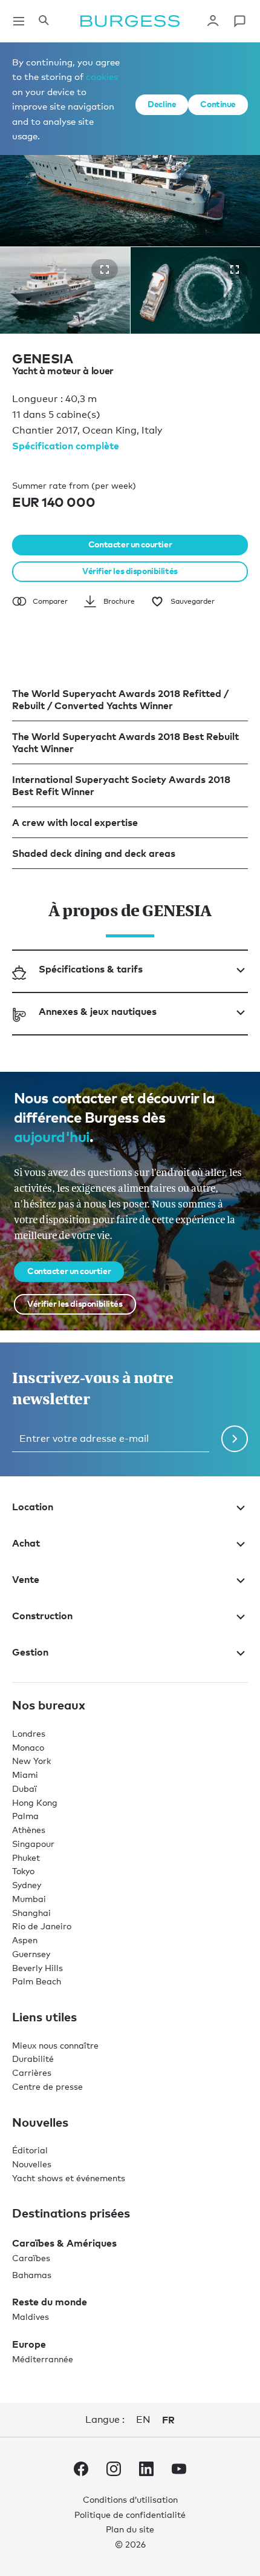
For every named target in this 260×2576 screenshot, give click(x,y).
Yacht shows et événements (69, 2178)
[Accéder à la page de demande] (239, 21)
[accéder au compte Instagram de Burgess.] (114, 2471)
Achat (26, 1543)
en (143, 2419)
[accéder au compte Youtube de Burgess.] (179, 2471)
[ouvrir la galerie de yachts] (105, 269)
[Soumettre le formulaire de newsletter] (235, 1439)
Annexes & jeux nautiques (98, 1011)
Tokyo (23, 1871)
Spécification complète (66, 446)
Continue (218, 104)
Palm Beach (37, 1981)
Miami (25, 1775)
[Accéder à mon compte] (213, 21)
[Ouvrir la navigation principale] (19, 21)
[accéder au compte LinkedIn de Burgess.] (146, 2471)
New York (31, 1761)
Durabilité (33, 2059)
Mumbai (29, 1899)
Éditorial (30, 2150)
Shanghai (31, 1913)
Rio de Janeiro (42, 1926)
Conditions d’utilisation (130, 2499)
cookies (102, 76)
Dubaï (24, 1788)
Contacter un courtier (130, 544)
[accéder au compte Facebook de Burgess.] (81, 2471)
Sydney (27, 1885)
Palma (25, 1816)
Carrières (32, 2072)
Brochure (119, 601)
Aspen (25, 1940)
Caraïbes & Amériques (64, 2243)
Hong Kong (35, 1802)
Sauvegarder (193, 601)
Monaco (28, 1747)
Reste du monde (50, 2302)
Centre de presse (47, 2086)
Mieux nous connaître (55, 2045)
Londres (29, 1733)
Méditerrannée (43, 2359)
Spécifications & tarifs (91, 969)
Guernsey (31, 1954)
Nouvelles (32, 2164)
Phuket (26, 1858)
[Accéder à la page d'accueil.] (130, 21)
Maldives (31, 2317)
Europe (29, 2344)
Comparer (50, 601)
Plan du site (130, 2529)
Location (33, 1507)
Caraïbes (31, 2258)
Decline (162, 104)
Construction (42, 1616)
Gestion (30, 1652)
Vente (26, 1579)
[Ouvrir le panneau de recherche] (44, 21)
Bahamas (32, 2275)
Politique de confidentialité (130, 2515)
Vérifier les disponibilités (130, 571)
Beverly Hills (37, 1968)
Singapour (33, 1844)
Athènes (29, 1830)
